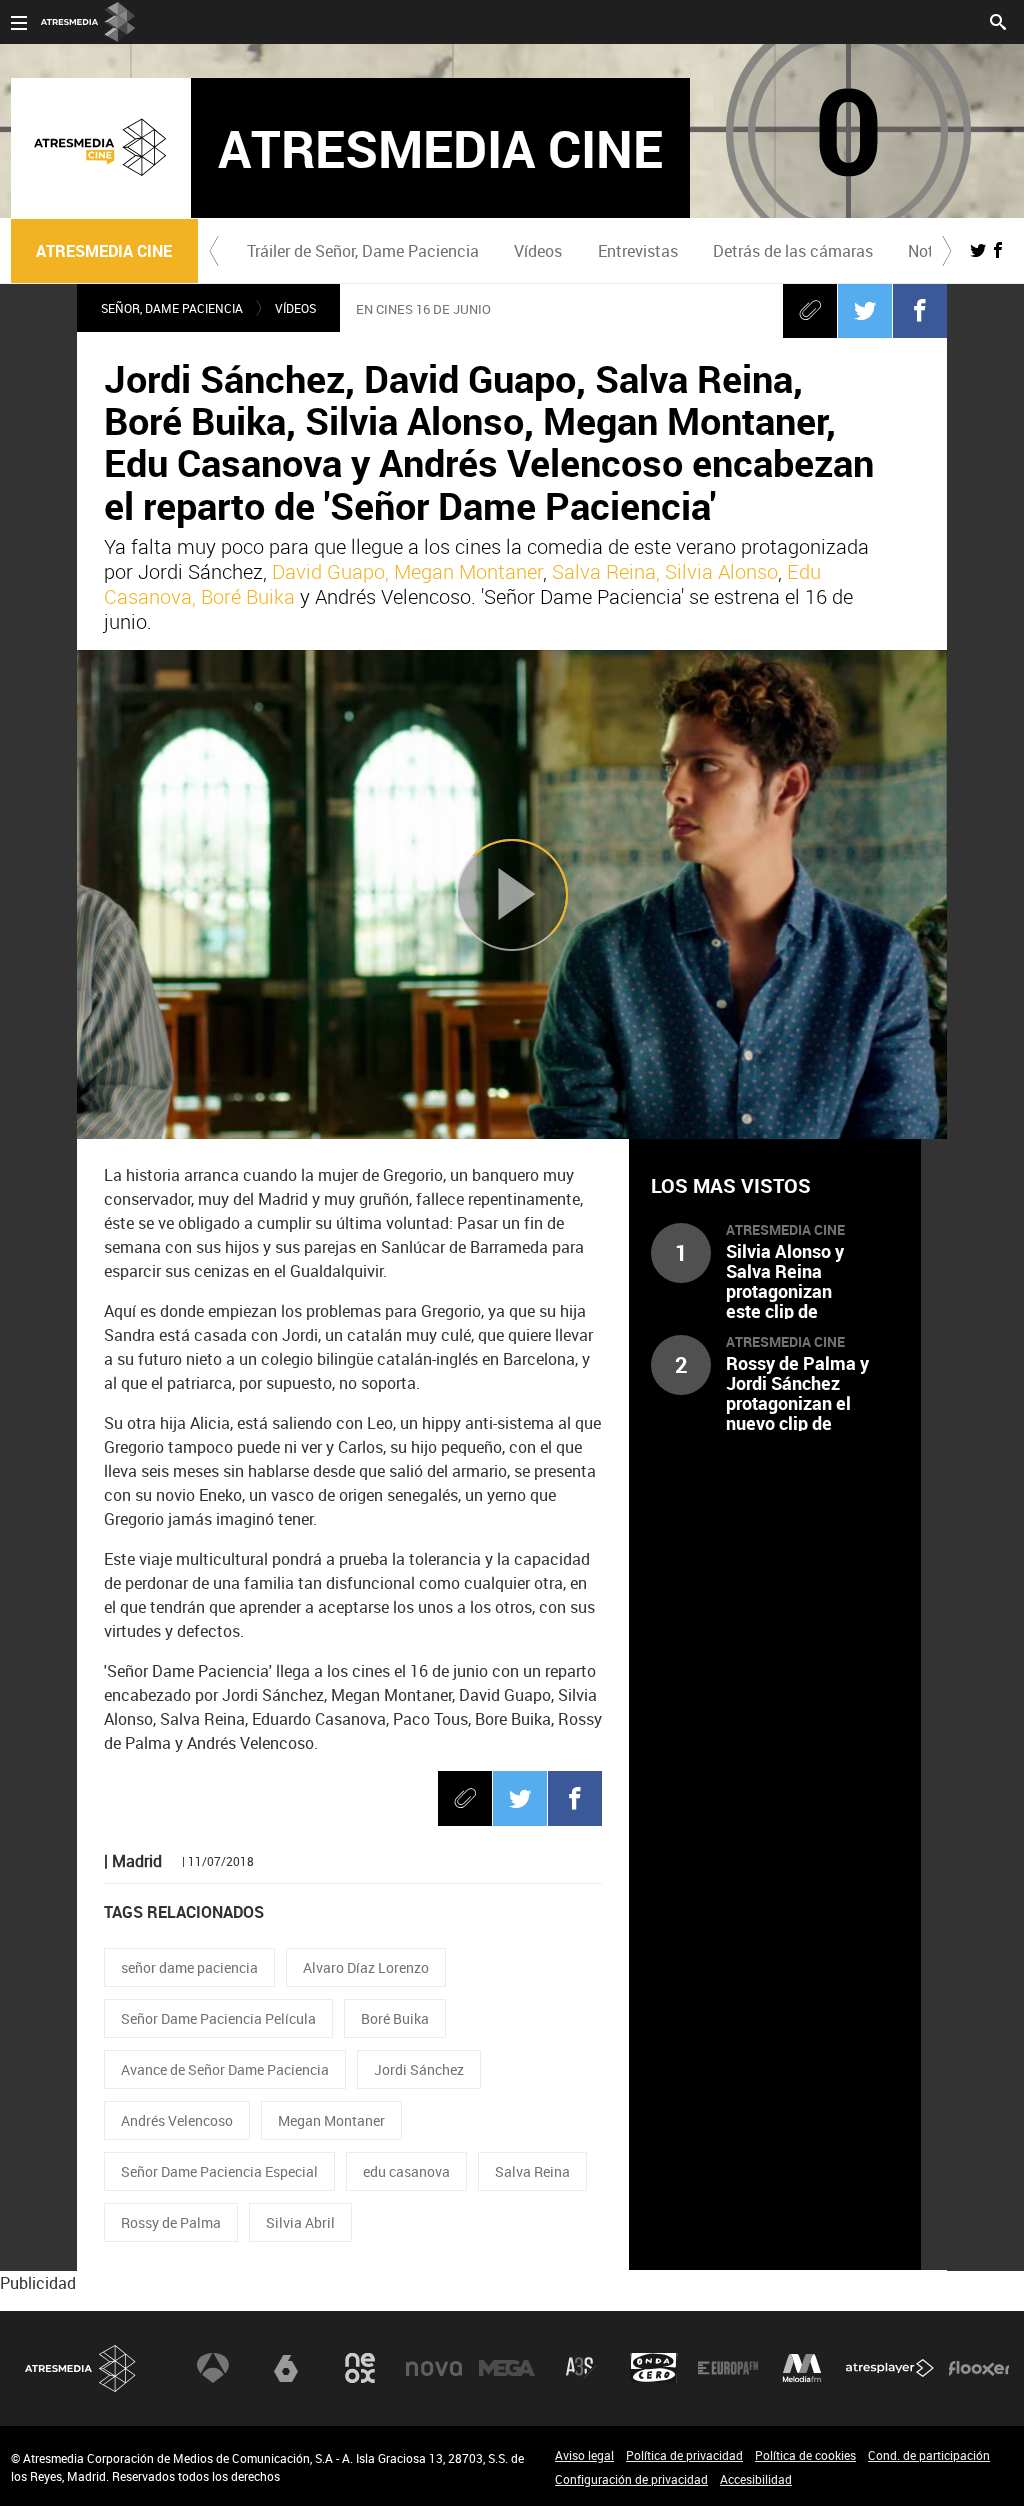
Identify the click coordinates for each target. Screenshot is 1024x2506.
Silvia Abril (300, 2222)
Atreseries (581, 2368)
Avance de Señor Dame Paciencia (225, 2069)
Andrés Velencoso (177, 2120)
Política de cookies (805, 2455)
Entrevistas (638, 251)
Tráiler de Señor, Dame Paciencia (363, 251)
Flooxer (979, 2368)
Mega (507, 2368)
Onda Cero (654, 2368)
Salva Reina (532, 2171)
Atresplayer (890, 2368)
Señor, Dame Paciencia (172, 308)
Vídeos (538, 251)
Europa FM (728, 2368)
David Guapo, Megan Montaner (407, 571)
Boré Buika (395, 2018)
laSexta (286, 2368)
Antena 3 (213, 2368)
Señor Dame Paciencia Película (218, 2018)
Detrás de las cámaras (793, 251)
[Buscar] (998, 20)
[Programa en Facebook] (998, 250)
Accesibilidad (756, 2479)
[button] (214, 251)
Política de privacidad (684, 2455)
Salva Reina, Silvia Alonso (665, 571)
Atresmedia (81, 2368)
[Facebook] (920, 310)
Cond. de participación (929, 2455)
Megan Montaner (331, 2120)
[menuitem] (363, 251)
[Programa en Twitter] (978, 250)
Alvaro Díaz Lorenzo (366, 1967)
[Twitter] (865, 310)
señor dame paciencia (189, 1967)
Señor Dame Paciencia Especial (219, 2171)
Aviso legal (584, 2455)
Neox (360, 2368)
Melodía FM (802, 2368)
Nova (434, 2368)
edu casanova (406, 2171)
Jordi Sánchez (419, 2069)
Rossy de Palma (171, 2222)
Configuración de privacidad (631, 2479)
